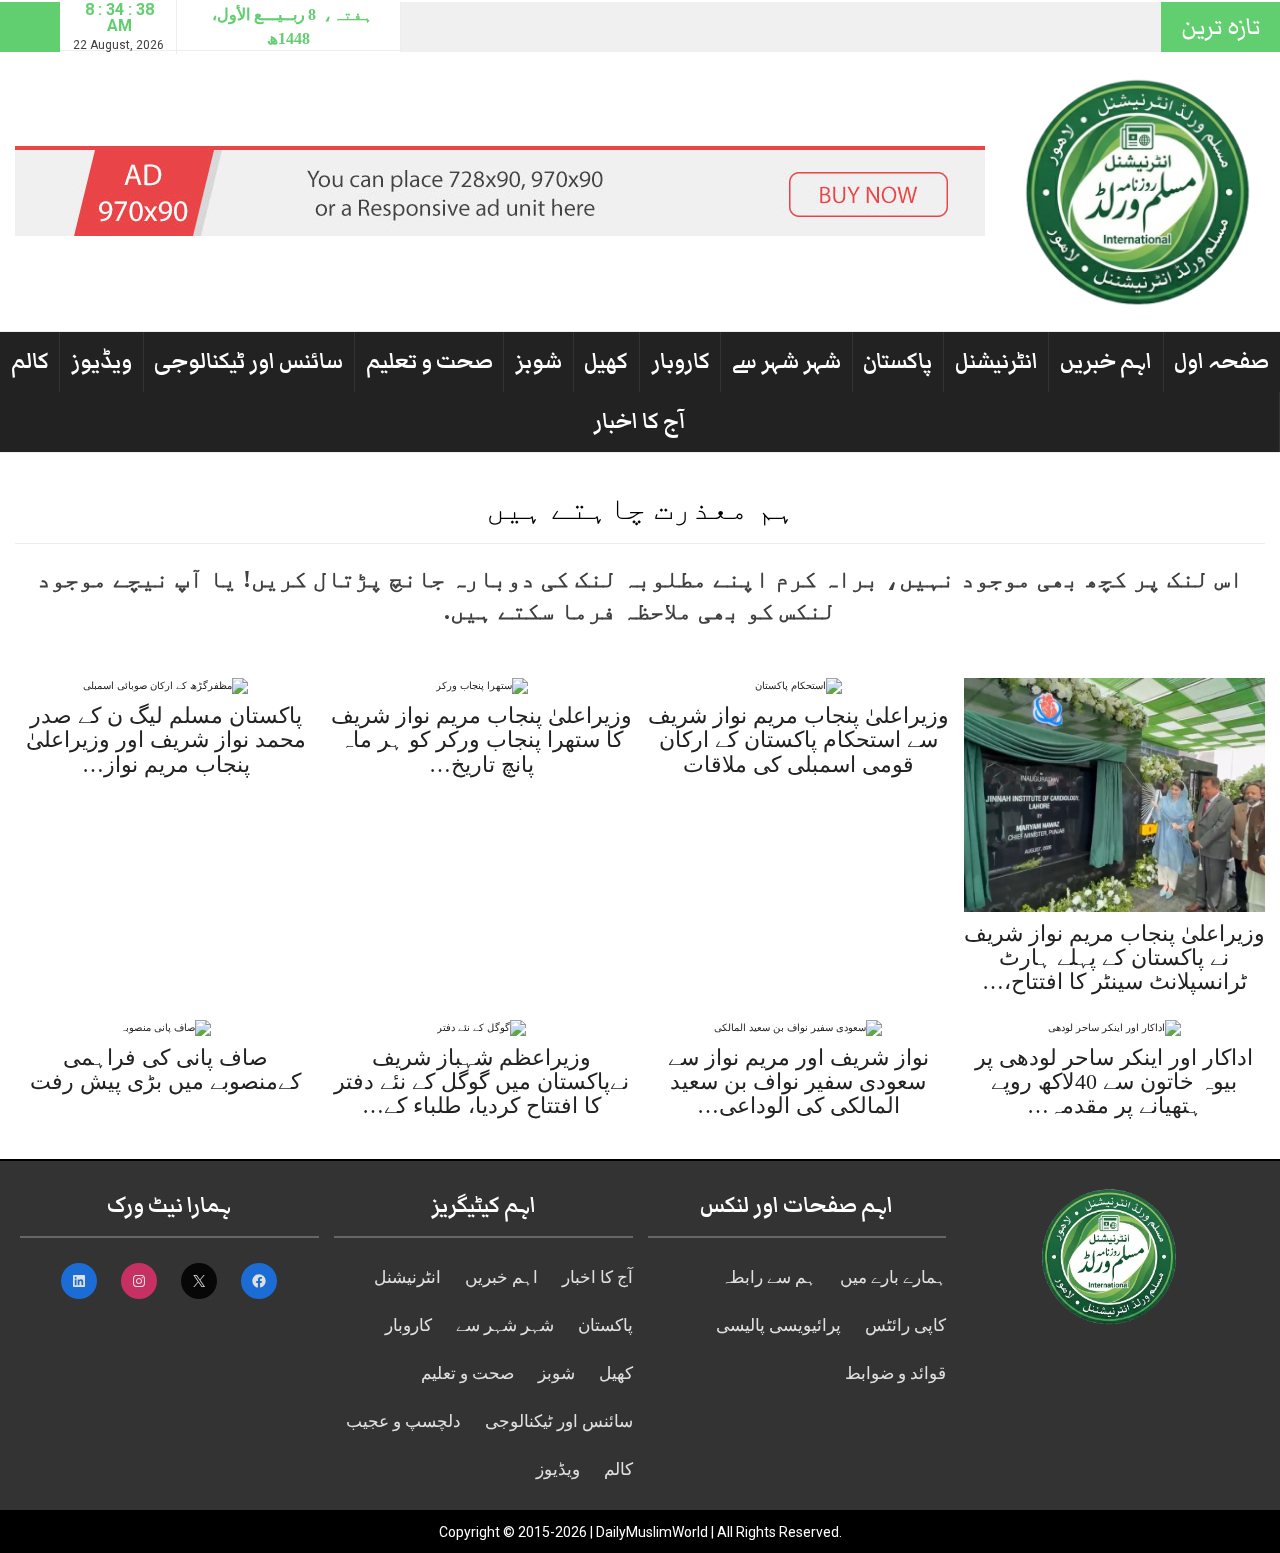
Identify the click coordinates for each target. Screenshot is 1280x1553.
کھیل (606, 361)
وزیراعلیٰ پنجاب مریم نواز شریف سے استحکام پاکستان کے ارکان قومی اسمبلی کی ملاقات (798, 739)
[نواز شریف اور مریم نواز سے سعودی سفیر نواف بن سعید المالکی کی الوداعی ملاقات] (798, 1026)
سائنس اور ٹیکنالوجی (248, 361)
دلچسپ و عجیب (403, 1421)
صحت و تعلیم (429, 361)
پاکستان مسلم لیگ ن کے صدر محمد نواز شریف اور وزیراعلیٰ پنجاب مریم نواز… (166, 739)
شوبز (538, 361)
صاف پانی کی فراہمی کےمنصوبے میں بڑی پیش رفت (165, 1069)
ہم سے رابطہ (768, 1277)
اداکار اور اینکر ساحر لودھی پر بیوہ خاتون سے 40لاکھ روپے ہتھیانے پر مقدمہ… (1114, 1081)
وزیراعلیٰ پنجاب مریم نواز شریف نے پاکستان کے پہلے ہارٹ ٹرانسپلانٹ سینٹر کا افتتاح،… (1114, 957)
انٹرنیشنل (996, 361)
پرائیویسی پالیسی (778, 1325)
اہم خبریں (1106, 361)
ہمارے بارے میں (893, 1277)
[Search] (30, 27)
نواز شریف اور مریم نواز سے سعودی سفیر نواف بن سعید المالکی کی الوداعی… (798, 1081)
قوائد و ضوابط (895, 1373)
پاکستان (897, 361)
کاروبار (680, 361)
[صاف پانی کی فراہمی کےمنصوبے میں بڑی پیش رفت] (165, 1026)
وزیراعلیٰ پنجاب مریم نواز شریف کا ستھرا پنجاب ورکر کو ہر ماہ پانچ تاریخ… (481, 739)
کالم (30, 361)
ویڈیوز (101, 361)
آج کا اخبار (639, 421)
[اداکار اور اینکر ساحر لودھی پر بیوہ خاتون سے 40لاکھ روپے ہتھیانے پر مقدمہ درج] (1114, 1026)
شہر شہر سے (786, 361)
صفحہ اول (1221, 361)
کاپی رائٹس (905, 1325)
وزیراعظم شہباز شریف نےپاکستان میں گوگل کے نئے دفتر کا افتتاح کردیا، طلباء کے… (481, 1081)
